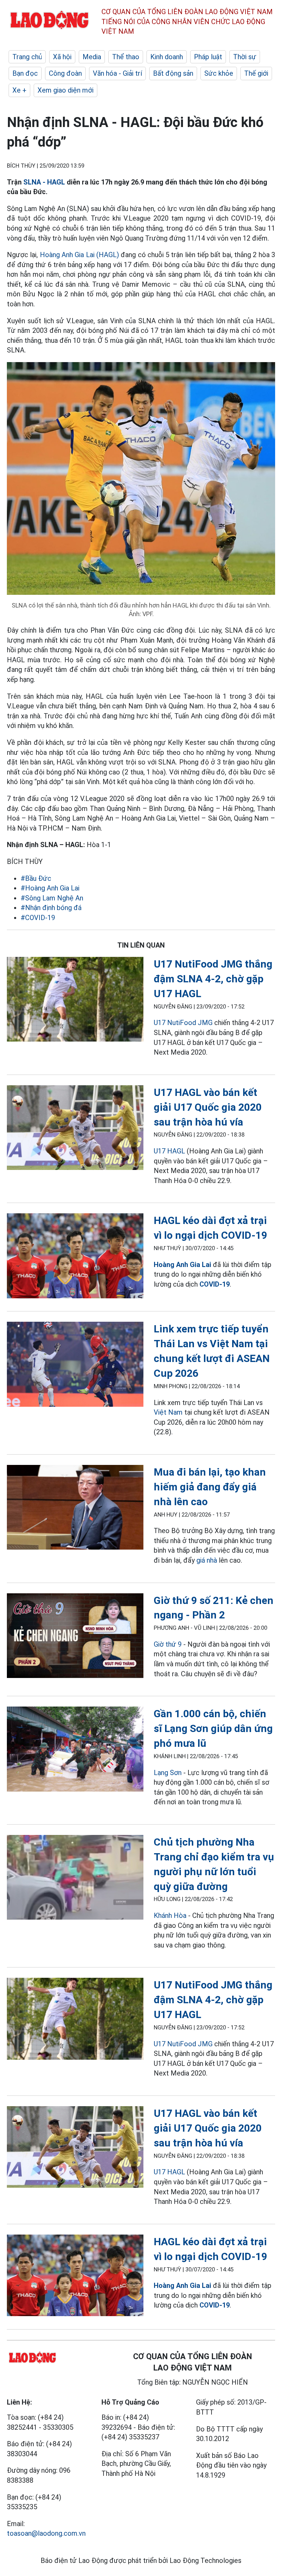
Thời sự (245, 57)
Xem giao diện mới (66, 90)
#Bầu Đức (36, 878)
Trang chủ (27, 57)
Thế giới (256, 73)
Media (92, 57)
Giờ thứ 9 (168, 1644)
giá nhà (207, 1560)
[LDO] (75, 1001)
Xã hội (62, 57)
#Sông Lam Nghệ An (52, 898)
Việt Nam (168, 1412)
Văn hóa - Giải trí (117, 73)
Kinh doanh (167, 57)
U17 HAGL (169, 1151)
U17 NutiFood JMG (183, 1023)
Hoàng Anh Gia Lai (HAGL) (79, 255)
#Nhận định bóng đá (51, 908)
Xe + (19, 90)
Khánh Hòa (170, 1915)
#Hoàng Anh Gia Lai (50, 888)
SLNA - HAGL (44, 182)
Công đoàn (65, 73)
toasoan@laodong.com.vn (46, 2533)
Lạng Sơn (168, 1773)
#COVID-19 (38, 918)
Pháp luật (208, 57)
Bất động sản (173, 73)
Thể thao (126, 57)
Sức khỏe (219, 73)
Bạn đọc (25, 73)
